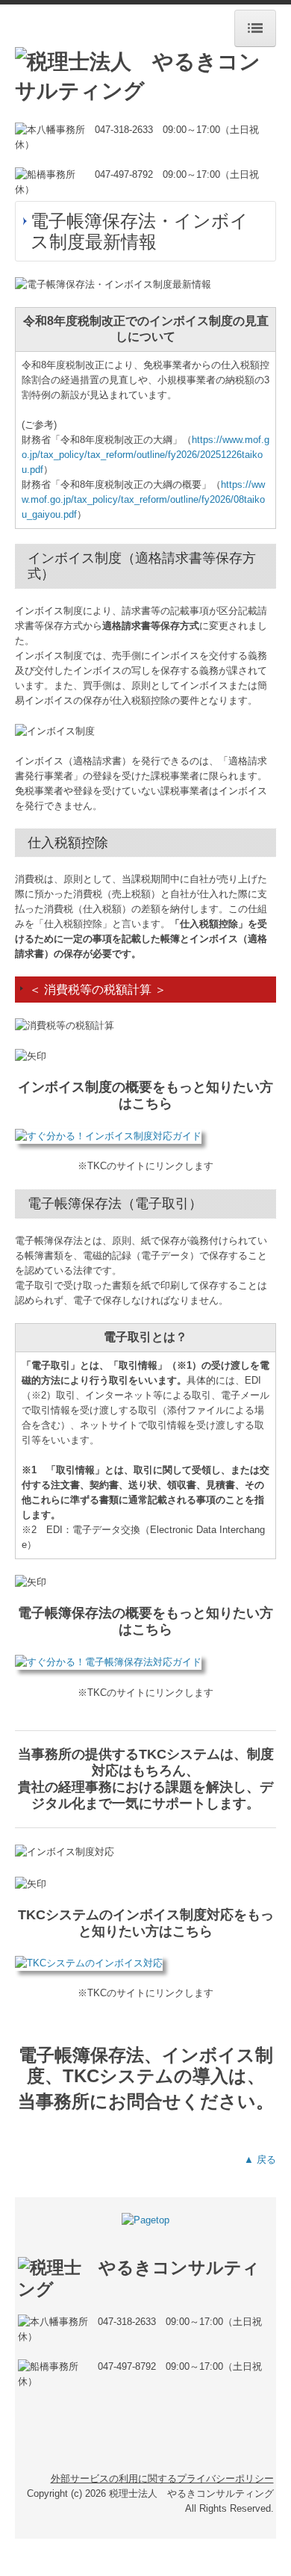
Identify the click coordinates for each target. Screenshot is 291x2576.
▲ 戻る (260, 2159)
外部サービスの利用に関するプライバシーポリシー (162, 2479)
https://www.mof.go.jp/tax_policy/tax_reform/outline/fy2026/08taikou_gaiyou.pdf (143, 499)
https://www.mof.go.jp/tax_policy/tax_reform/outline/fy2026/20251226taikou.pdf (145, 455)
